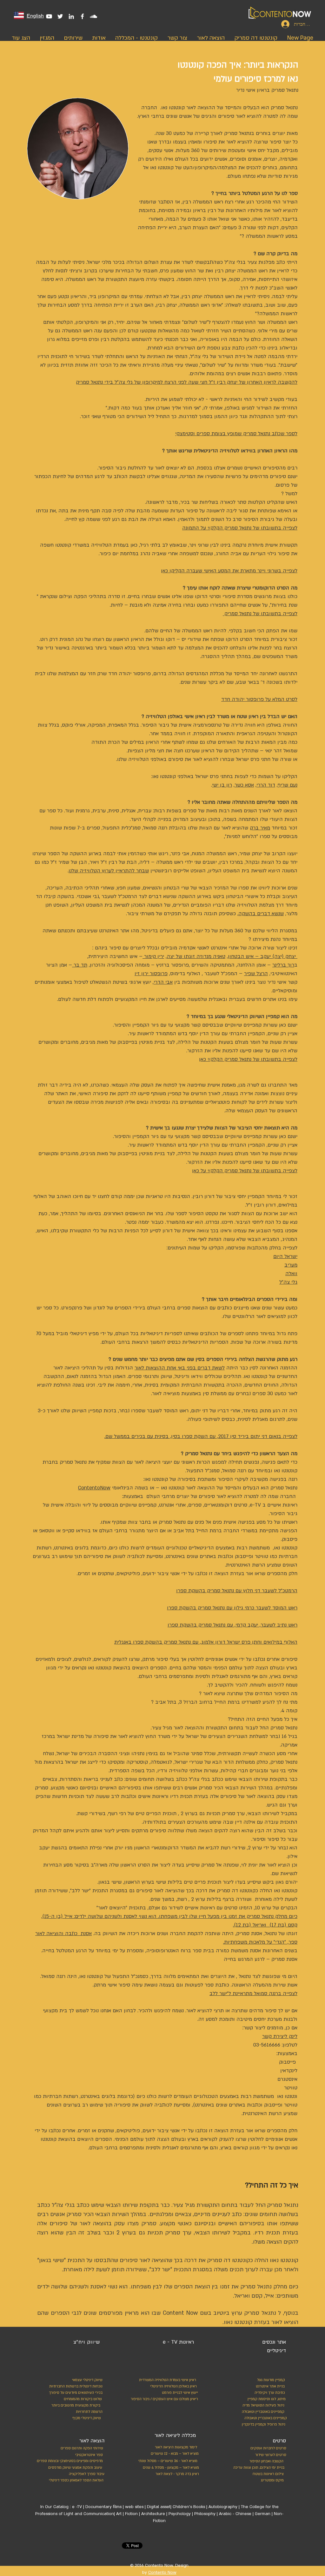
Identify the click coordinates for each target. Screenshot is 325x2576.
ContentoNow (94, 1488)
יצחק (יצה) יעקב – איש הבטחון (263, 956)
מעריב (291, 1265)
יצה (170, 956)
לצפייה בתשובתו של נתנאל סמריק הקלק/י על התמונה (240, 528)
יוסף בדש (188, 1034)
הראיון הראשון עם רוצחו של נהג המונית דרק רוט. (92, 639)
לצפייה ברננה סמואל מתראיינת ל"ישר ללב (253, 1994)
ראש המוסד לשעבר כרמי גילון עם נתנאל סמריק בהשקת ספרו (232, 1608)
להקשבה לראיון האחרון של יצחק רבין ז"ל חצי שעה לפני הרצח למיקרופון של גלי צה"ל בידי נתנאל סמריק (187, 382)
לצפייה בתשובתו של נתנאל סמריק (260, 614)
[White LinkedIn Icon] (71, 16)
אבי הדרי (163, 982)
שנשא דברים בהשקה (261, 914)
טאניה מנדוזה (211, 956)
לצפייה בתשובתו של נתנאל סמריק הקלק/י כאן (248, 1059)
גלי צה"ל (288, 1282)
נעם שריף (288, 785)
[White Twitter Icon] (60, 16)
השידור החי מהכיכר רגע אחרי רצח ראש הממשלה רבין (240, 202)
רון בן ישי (222, 785)
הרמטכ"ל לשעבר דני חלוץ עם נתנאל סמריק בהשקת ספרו (237, 1591)
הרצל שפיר (256, 974)
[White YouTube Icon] (49, 16)
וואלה (291, 1274)
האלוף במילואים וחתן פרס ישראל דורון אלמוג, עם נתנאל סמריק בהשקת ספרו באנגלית (206, 1642)
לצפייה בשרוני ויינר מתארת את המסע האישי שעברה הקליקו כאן (229, 571)
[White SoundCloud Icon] (93, 16)
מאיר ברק (260, 828)
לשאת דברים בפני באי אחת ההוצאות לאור (180, 1368)
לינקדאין (289, 2071)
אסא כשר (244, 785)
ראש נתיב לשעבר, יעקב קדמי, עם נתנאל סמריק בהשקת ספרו (232, 1625)
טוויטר (291, 2088)
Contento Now (162, 2573)
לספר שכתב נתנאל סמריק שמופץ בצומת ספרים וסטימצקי (236, 434)
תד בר (80, 965)
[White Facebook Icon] (82, 16)
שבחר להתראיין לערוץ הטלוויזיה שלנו (109, 871)
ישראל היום (285, 1256)
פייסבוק (287, 2062)
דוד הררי (266, 785)
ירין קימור (154, 956)
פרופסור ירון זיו (151, 974)
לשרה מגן (249, 1085)
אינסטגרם (287, 2079)
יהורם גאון (286, 1882)
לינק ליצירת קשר (280, 2036)
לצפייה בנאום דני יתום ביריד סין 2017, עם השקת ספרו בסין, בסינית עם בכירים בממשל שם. (201, 1436)
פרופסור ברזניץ (172, 965)
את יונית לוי (253, 1865)
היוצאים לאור (112, 1908)
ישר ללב (80, 1891)
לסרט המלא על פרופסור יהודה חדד (259, 699)
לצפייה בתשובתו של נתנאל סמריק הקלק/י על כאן (245, 1171)
